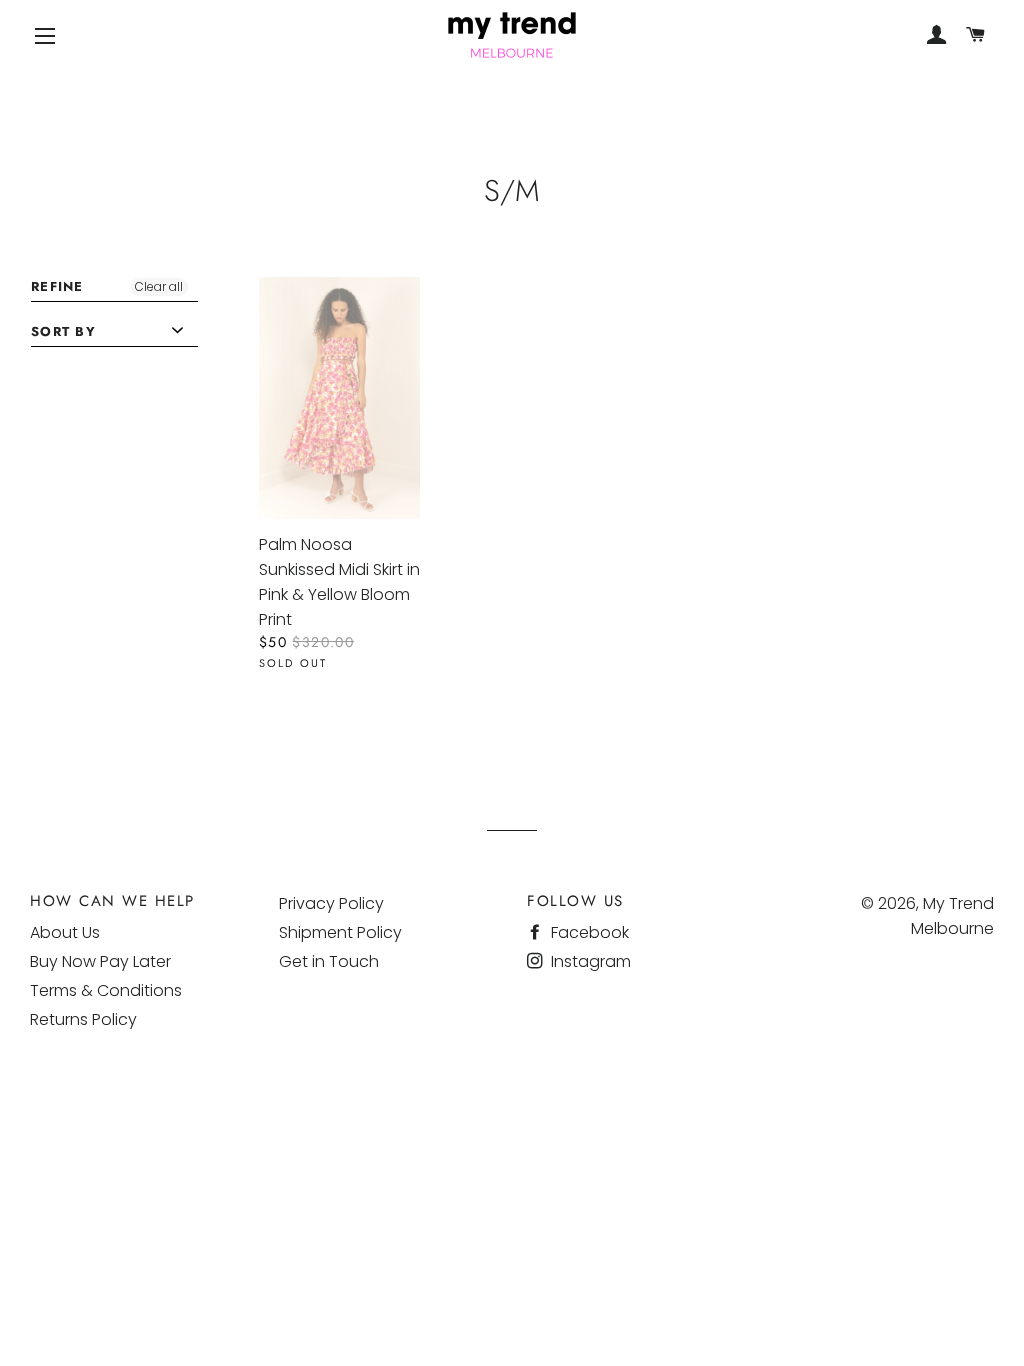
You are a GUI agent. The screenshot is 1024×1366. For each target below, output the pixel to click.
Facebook (588, 932)
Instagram (589, 961)
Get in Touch (329, 961)
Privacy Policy (331, 903)
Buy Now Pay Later (100, 961)
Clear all (159, 286)
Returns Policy (83, 1019)
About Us (65, 932)
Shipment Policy (340, 932)
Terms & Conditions (106, 990)
